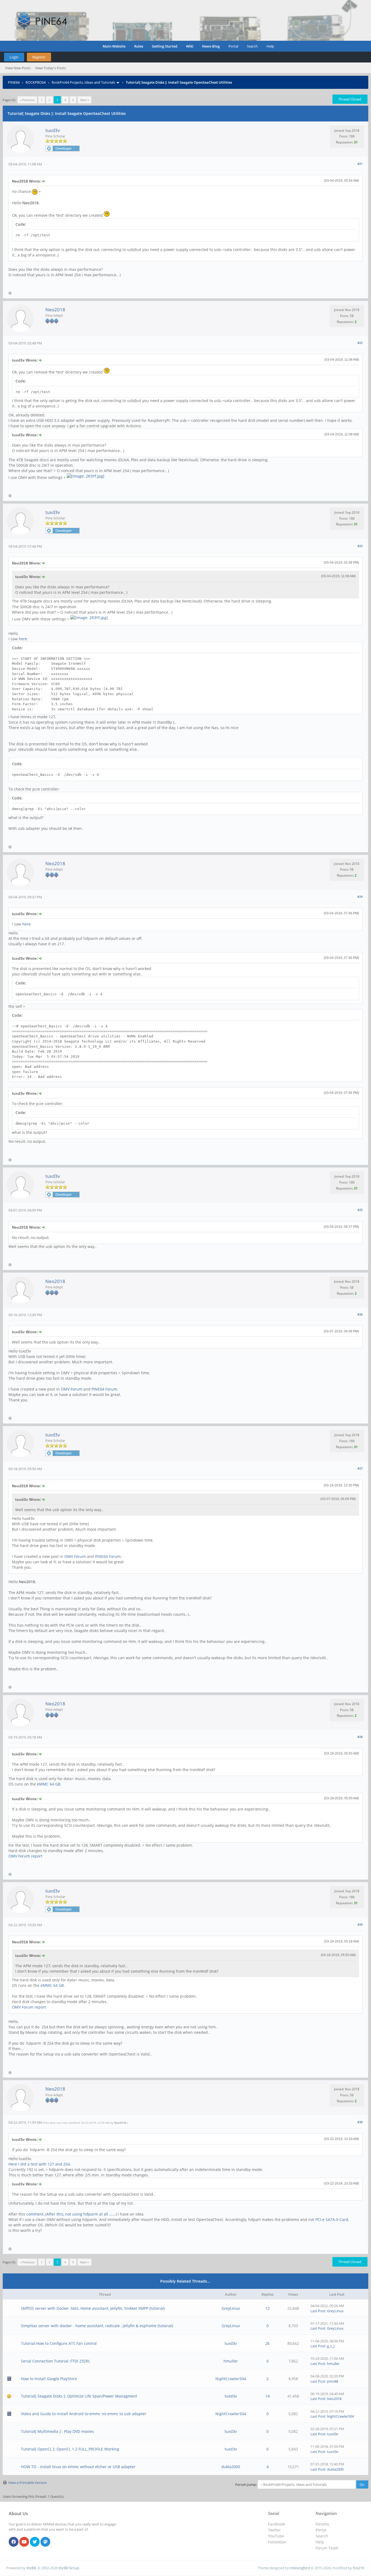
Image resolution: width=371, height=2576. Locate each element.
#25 (360, 1210)
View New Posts (18, 68)
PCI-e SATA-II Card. (332, 2219)
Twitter (274, 2530)
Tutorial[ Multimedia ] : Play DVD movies (57, 2431)
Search (252, 46)
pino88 (333, 2381)
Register (39, 57)
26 (268, 2343)
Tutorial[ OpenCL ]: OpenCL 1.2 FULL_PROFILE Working (70, 2449)
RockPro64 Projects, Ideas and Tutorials (83, 82)
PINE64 (14, 82)
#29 (360, 1924)
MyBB (31, 2568)
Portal (233, 46)
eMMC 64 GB (49, 1784)
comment (35, 2214)
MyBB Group (69, 2568)
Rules (139, 46)
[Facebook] (14, 2542)
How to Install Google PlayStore (49, 2379)
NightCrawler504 (231, 2379)
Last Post (318, 2311)
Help (270, 46)
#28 (360, 1737)
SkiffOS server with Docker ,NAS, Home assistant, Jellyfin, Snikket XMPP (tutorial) (93, 2308)
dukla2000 (231, 2467)
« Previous (27, 100)
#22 (360, 343)
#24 (360, 897)
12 (268, 2308)
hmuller (231, 2361)
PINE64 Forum (104, 1389)
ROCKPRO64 (36, 82)
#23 (360, 546)
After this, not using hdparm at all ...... (81, 2214)
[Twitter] (35, 2542)
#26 (360, 1314)
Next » (84, 100)
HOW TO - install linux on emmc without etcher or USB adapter (78, 2467)
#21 (360, 164)
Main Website (114, 46)
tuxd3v (53, 130)
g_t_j (331, 2346)
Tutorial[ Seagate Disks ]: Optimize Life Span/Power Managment (79, 2396)
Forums (322, 2524)
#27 (360, 1468)
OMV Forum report (25, 1856)
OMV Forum (72, 1389)
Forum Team (327, 2548)
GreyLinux (231, 2308)
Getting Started (165, 46)
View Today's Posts (50, 68)
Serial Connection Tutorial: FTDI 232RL (56, 2361)
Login (14, 57)
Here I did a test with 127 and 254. (40, 2164)
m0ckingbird (300, 2568)
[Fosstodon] (45, 2542)
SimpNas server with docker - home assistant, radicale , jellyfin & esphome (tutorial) (97, 2326)
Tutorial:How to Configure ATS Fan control (59, 2343)
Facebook (276, 2524)
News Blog (211, 46)
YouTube (276, 2536)
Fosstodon (277, 2542)
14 (268, 2396)
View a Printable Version (28, 2483)
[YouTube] (24, 2542)
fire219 (358, 2568)
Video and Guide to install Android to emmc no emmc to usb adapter (84, 2414)
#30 (360, 2122)
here (23, 639)
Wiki (190, 46)
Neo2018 (55, 310)
